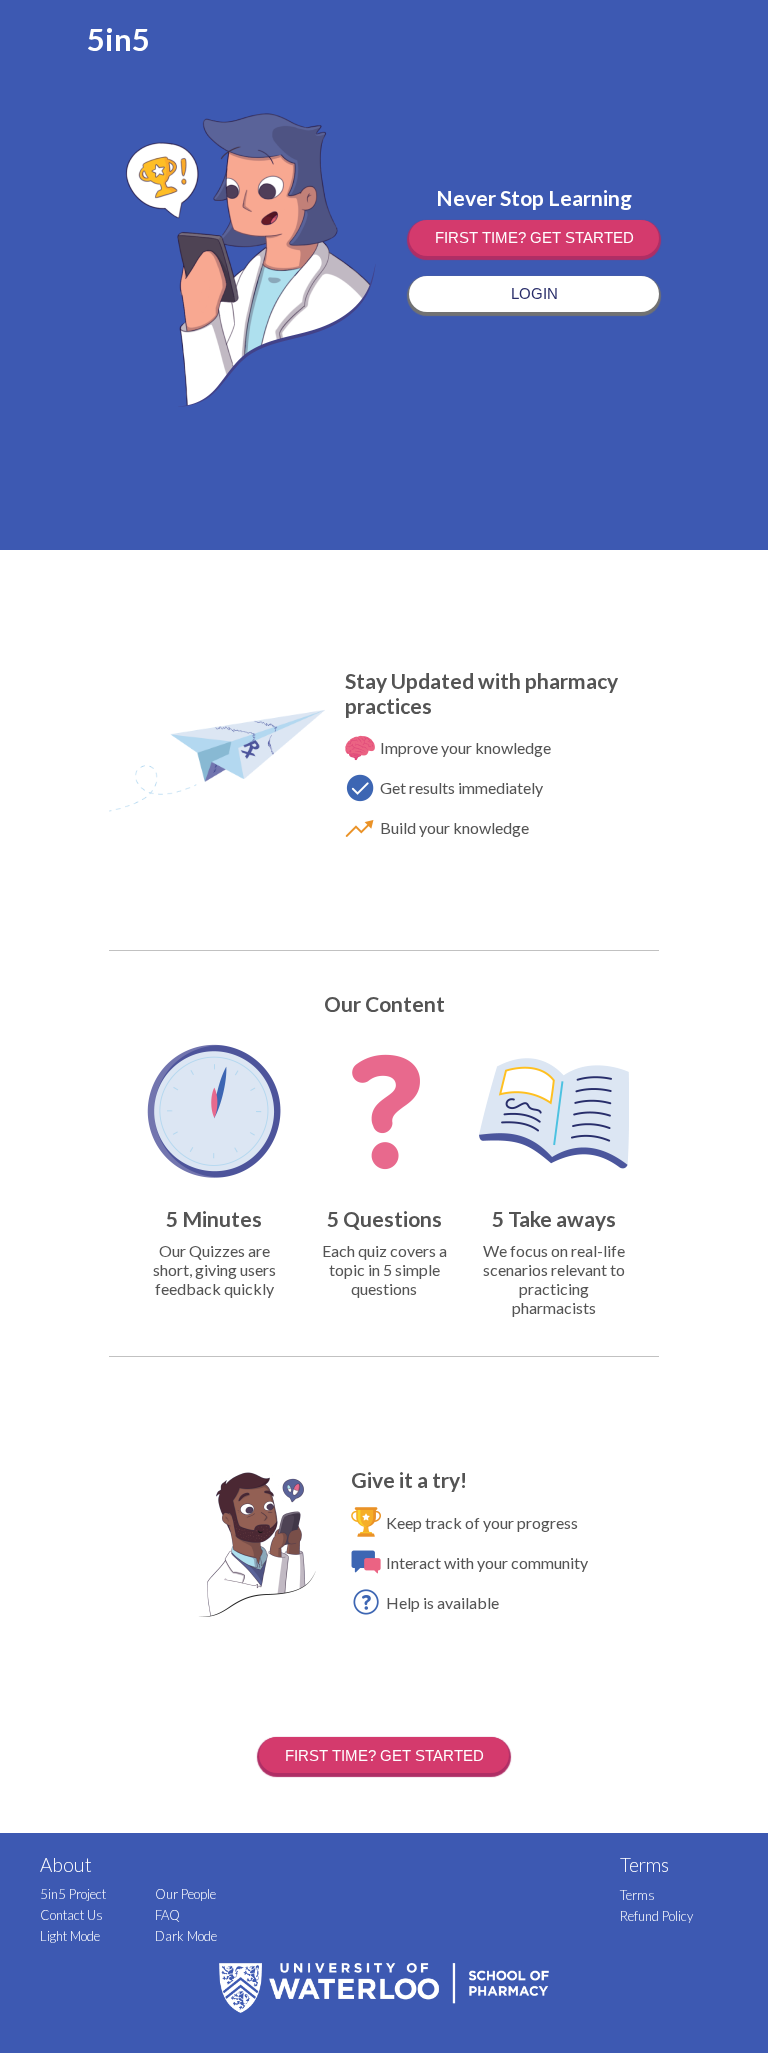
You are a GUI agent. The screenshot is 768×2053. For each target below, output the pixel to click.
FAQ (167, 1915)
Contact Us (71, 1915)
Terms (637, 1895)
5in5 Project (73, 1894)
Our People (185, 1894)
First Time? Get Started (534, 237)
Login (534, 293)
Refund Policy (656, 1916)
